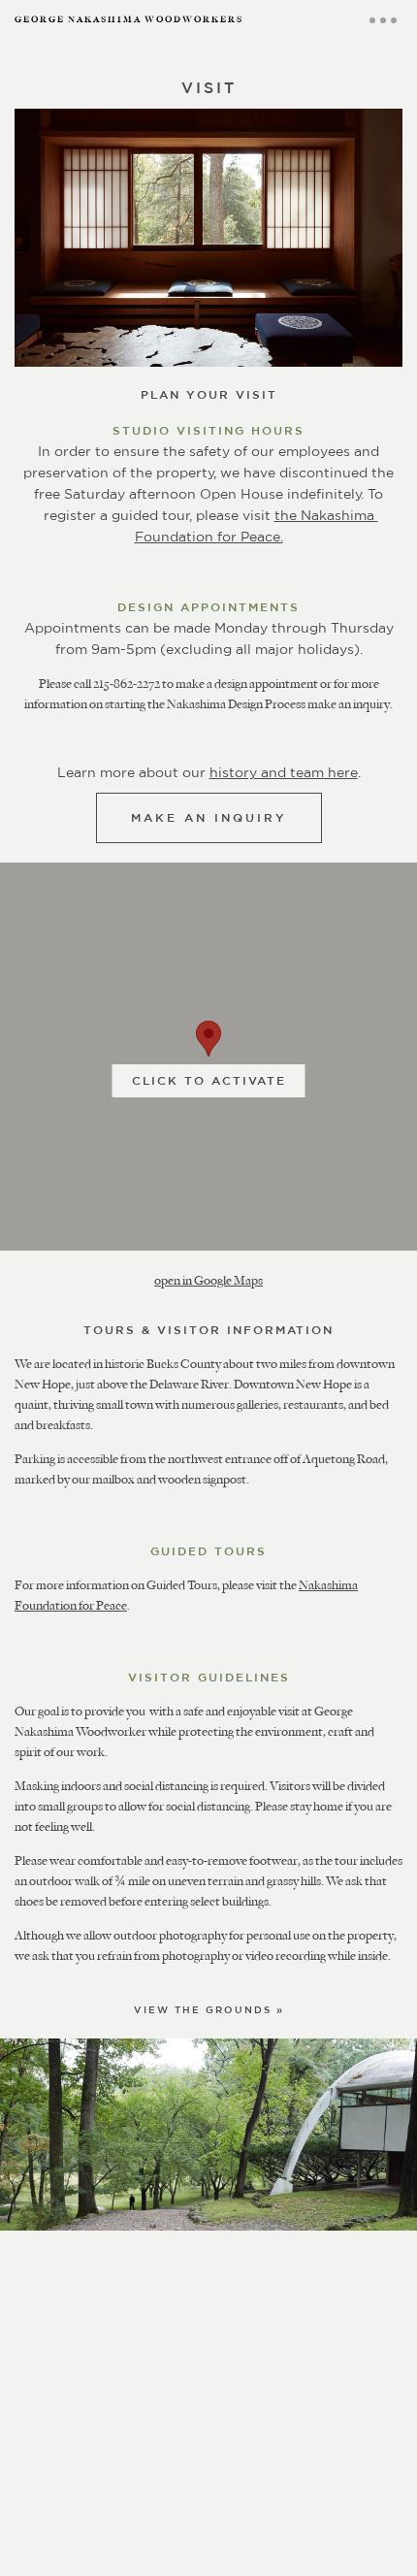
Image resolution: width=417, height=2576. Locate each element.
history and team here (284, 772)
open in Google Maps (208, 1280)
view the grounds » (209, 2009)
